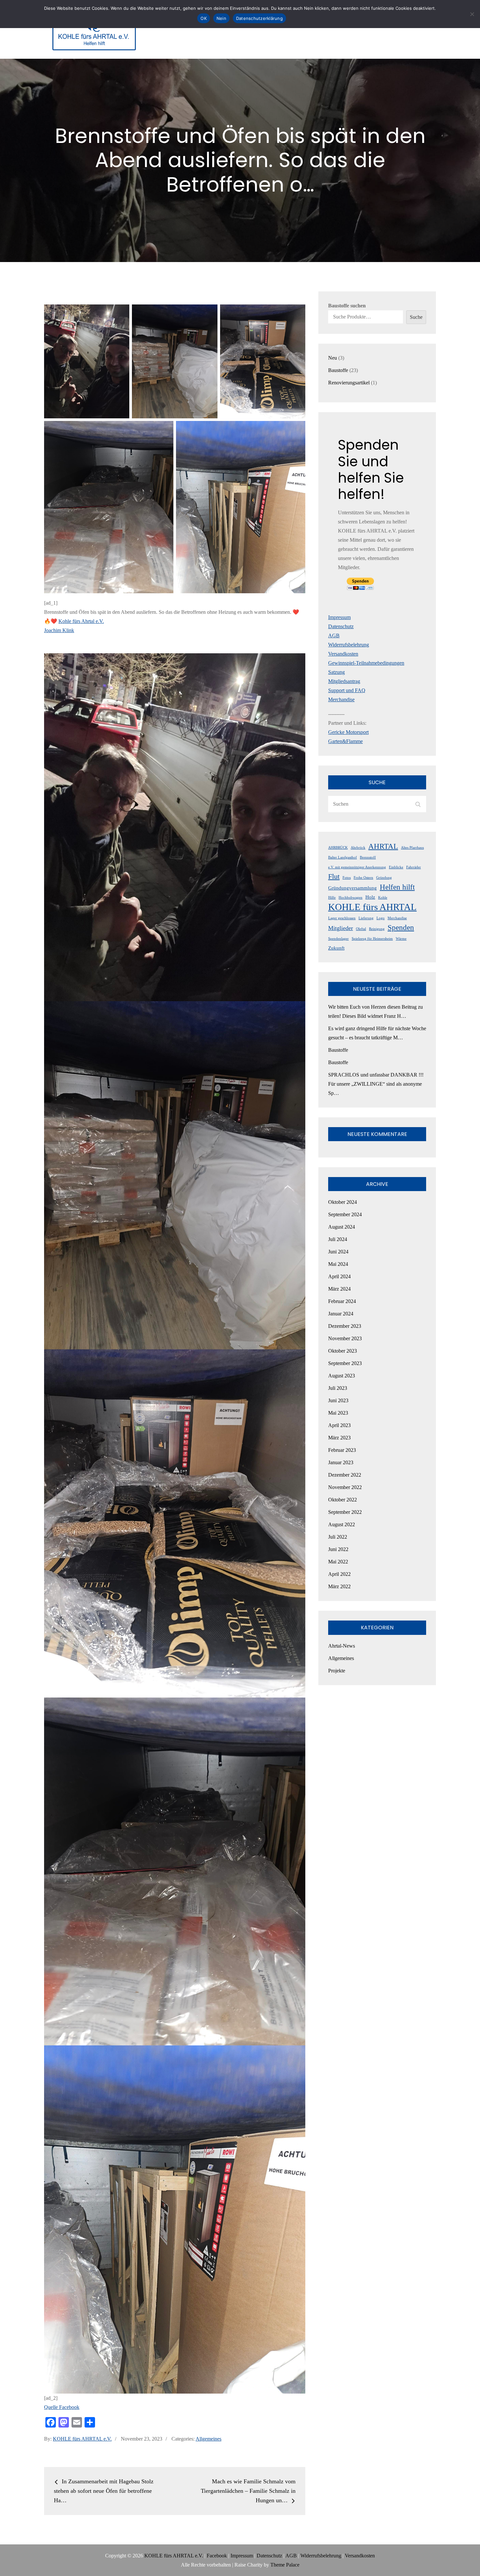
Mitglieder (341, 928)
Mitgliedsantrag (344, 681)
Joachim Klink (59, 630)
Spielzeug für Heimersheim (372, 939)
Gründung (384, 878)
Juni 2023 (338, 1400)
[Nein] (472, 14)
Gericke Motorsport (348, 732)
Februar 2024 (342, 1301)
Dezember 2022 (345, 1475)
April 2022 (339, 1574)
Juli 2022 (338, 1537)
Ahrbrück (358, 848)
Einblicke (396, 867)
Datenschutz (341, 626)
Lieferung (366, 918)
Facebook (217, 2556)
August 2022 (342, 1524)
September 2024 (345, 1214)
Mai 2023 (338, 1413)
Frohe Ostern (363, 878)
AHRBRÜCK (338, 848)
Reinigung (377, 929)
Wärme (401, 939)
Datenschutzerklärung (259, 18)
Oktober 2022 (343, 1500)
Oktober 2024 (343, 1202)
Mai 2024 (338, 1264)
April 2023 (339, 1425)
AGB (334, 636)
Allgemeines (208, 2439)
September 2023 (345, 1363)
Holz (370, 897)
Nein (221, 18)
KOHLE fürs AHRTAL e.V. (82, 2439)
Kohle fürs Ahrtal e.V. (81, 621)
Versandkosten (343, 654)
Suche (416, 317)
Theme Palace (285, 2565)
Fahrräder (414, 867)
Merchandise (341, 699)
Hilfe (332, 898)
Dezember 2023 (345, 1326)
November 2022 (345, 1487)
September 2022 (345, 1512)
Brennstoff (368, 857)
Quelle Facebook (62, 2407)
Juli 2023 (338, 1388)
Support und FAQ (347, 690)
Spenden (401, 927)
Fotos (347, 878)
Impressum (339, 617)
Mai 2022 (338, 1562)
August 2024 (342, 1227)
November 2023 (345, 1338)
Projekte (337, 1671)
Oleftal (361, 929)
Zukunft (336, 948)
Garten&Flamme (345, 741)
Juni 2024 (338, 1252)
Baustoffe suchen (347, 306)
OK (204, 18)
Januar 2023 (341, 1462)
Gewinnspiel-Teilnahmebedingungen (366, 663)
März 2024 (339, 1289)
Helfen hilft (397, 887)
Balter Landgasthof (343, 857)
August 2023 (342, 1376)
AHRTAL (383, 846)
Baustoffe (338, 1050)
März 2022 (339, 1586)
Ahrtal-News (342, 1646)
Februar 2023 (342, 1450)
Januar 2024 (341, 1314)
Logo (381, 918)
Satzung (336, 672)
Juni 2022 (338, 1549)
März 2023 (339, 1438)
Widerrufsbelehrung (349, 645)
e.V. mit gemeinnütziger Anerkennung (357, 867)
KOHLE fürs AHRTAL (372, 907)
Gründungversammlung (352, 888)
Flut (334, 877)
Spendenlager (338, 939)
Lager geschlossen (342, 918)
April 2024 (339, 1276)
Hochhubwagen (351, 898)
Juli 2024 (338, 1239)
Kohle (383, 898)
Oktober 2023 (343, 1351)
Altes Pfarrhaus (412, 848)
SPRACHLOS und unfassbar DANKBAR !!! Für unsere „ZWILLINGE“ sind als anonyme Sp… (376, 1084)
